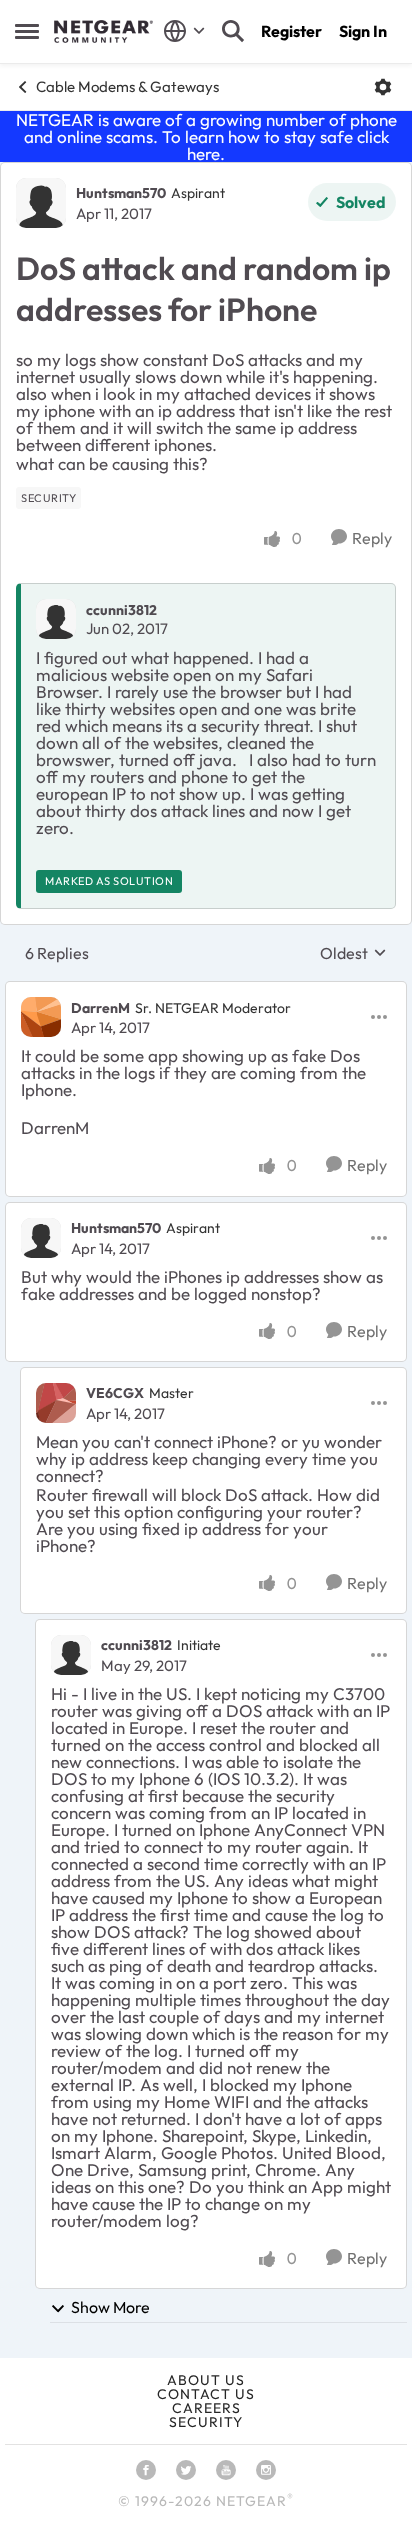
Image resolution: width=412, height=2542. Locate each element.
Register (291, 31)
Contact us (206, 2394)
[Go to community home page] (103, 32)
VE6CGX (115, 1393)
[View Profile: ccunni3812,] (56, 619)
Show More (110, 2307)
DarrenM (100, 1008)
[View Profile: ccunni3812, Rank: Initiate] (71, 1655)
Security (206, 2422)
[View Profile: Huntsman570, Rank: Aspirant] (41, 203)
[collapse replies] (206, 991)
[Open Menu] (383, 87)
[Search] (233, 31)
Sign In (363, 31)
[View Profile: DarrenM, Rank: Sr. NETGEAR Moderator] (41, 1017)
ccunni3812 (121, 610)
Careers (206, 2408)
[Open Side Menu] (27, 31)
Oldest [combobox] (353, 953)
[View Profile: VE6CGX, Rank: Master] (56, 1403)
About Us (206, 2380)
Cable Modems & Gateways (127, 86)
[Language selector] (184, 31)
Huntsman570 (121, 193)
